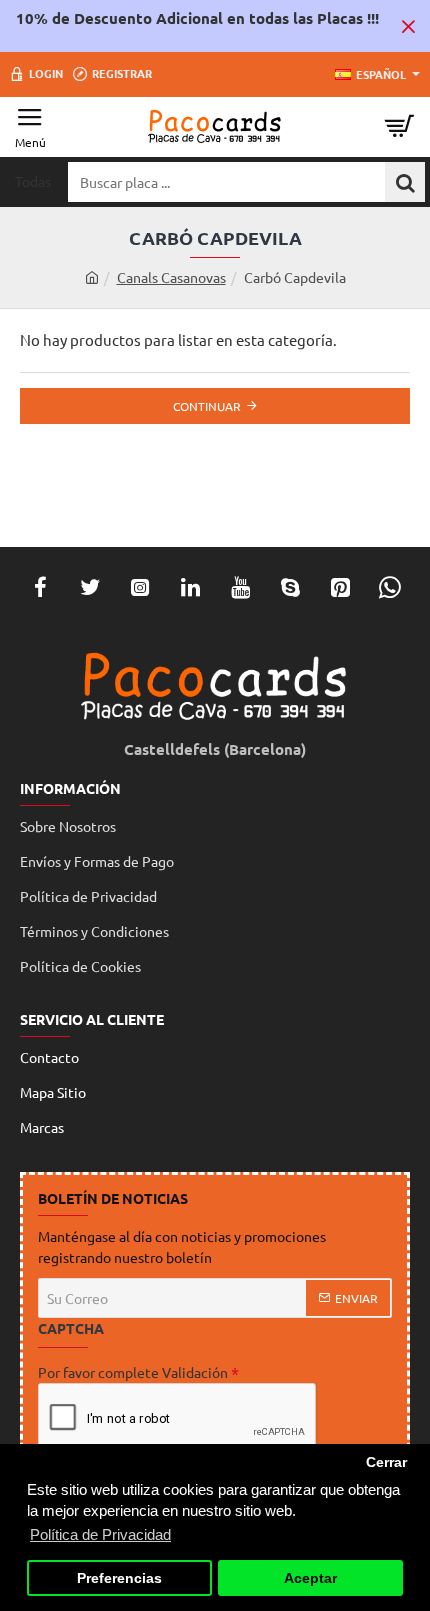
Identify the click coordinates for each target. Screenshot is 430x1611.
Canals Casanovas (171, 277)
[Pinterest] (340, 587)
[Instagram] (140, 587)
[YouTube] (240, 587)
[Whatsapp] (390, 587)
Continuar (207, 406)
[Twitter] (90, 587)
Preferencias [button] (119, 1578)
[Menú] (30, 127)
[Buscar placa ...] (405, 182)
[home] (92, 277)
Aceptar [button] (310, 1578)
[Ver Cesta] (400, 127)
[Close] (408, 26)
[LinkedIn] (190, 587)
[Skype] (290, 587)
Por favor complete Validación (133, 1372)
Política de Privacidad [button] (100, 1534)
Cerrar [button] (386, 1462)
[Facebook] (40, 587)
